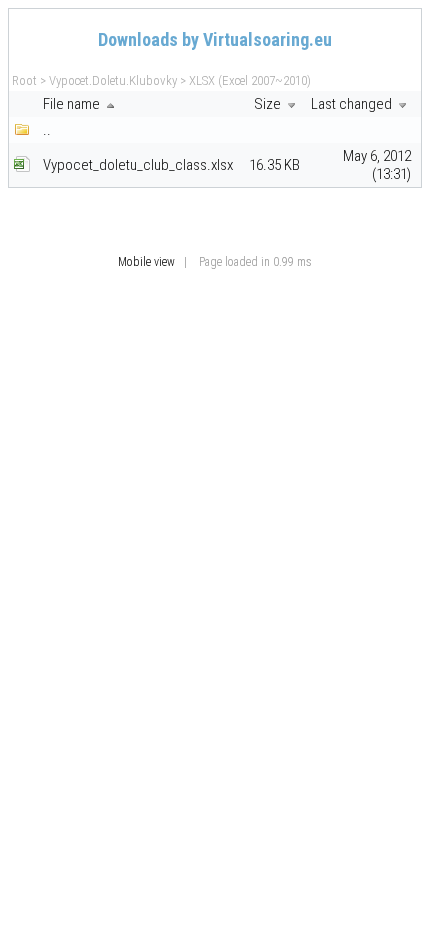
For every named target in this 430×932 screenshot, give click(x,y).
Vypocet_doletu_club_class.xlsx (138, 165)
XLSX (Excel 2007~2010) (250, 80)
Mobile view (146, 262)
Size (269, 104)
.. (47, 130)
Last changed (353, 104)
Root (24, 80)
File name (73, 104)
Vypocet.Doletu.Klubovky (113, 80)
